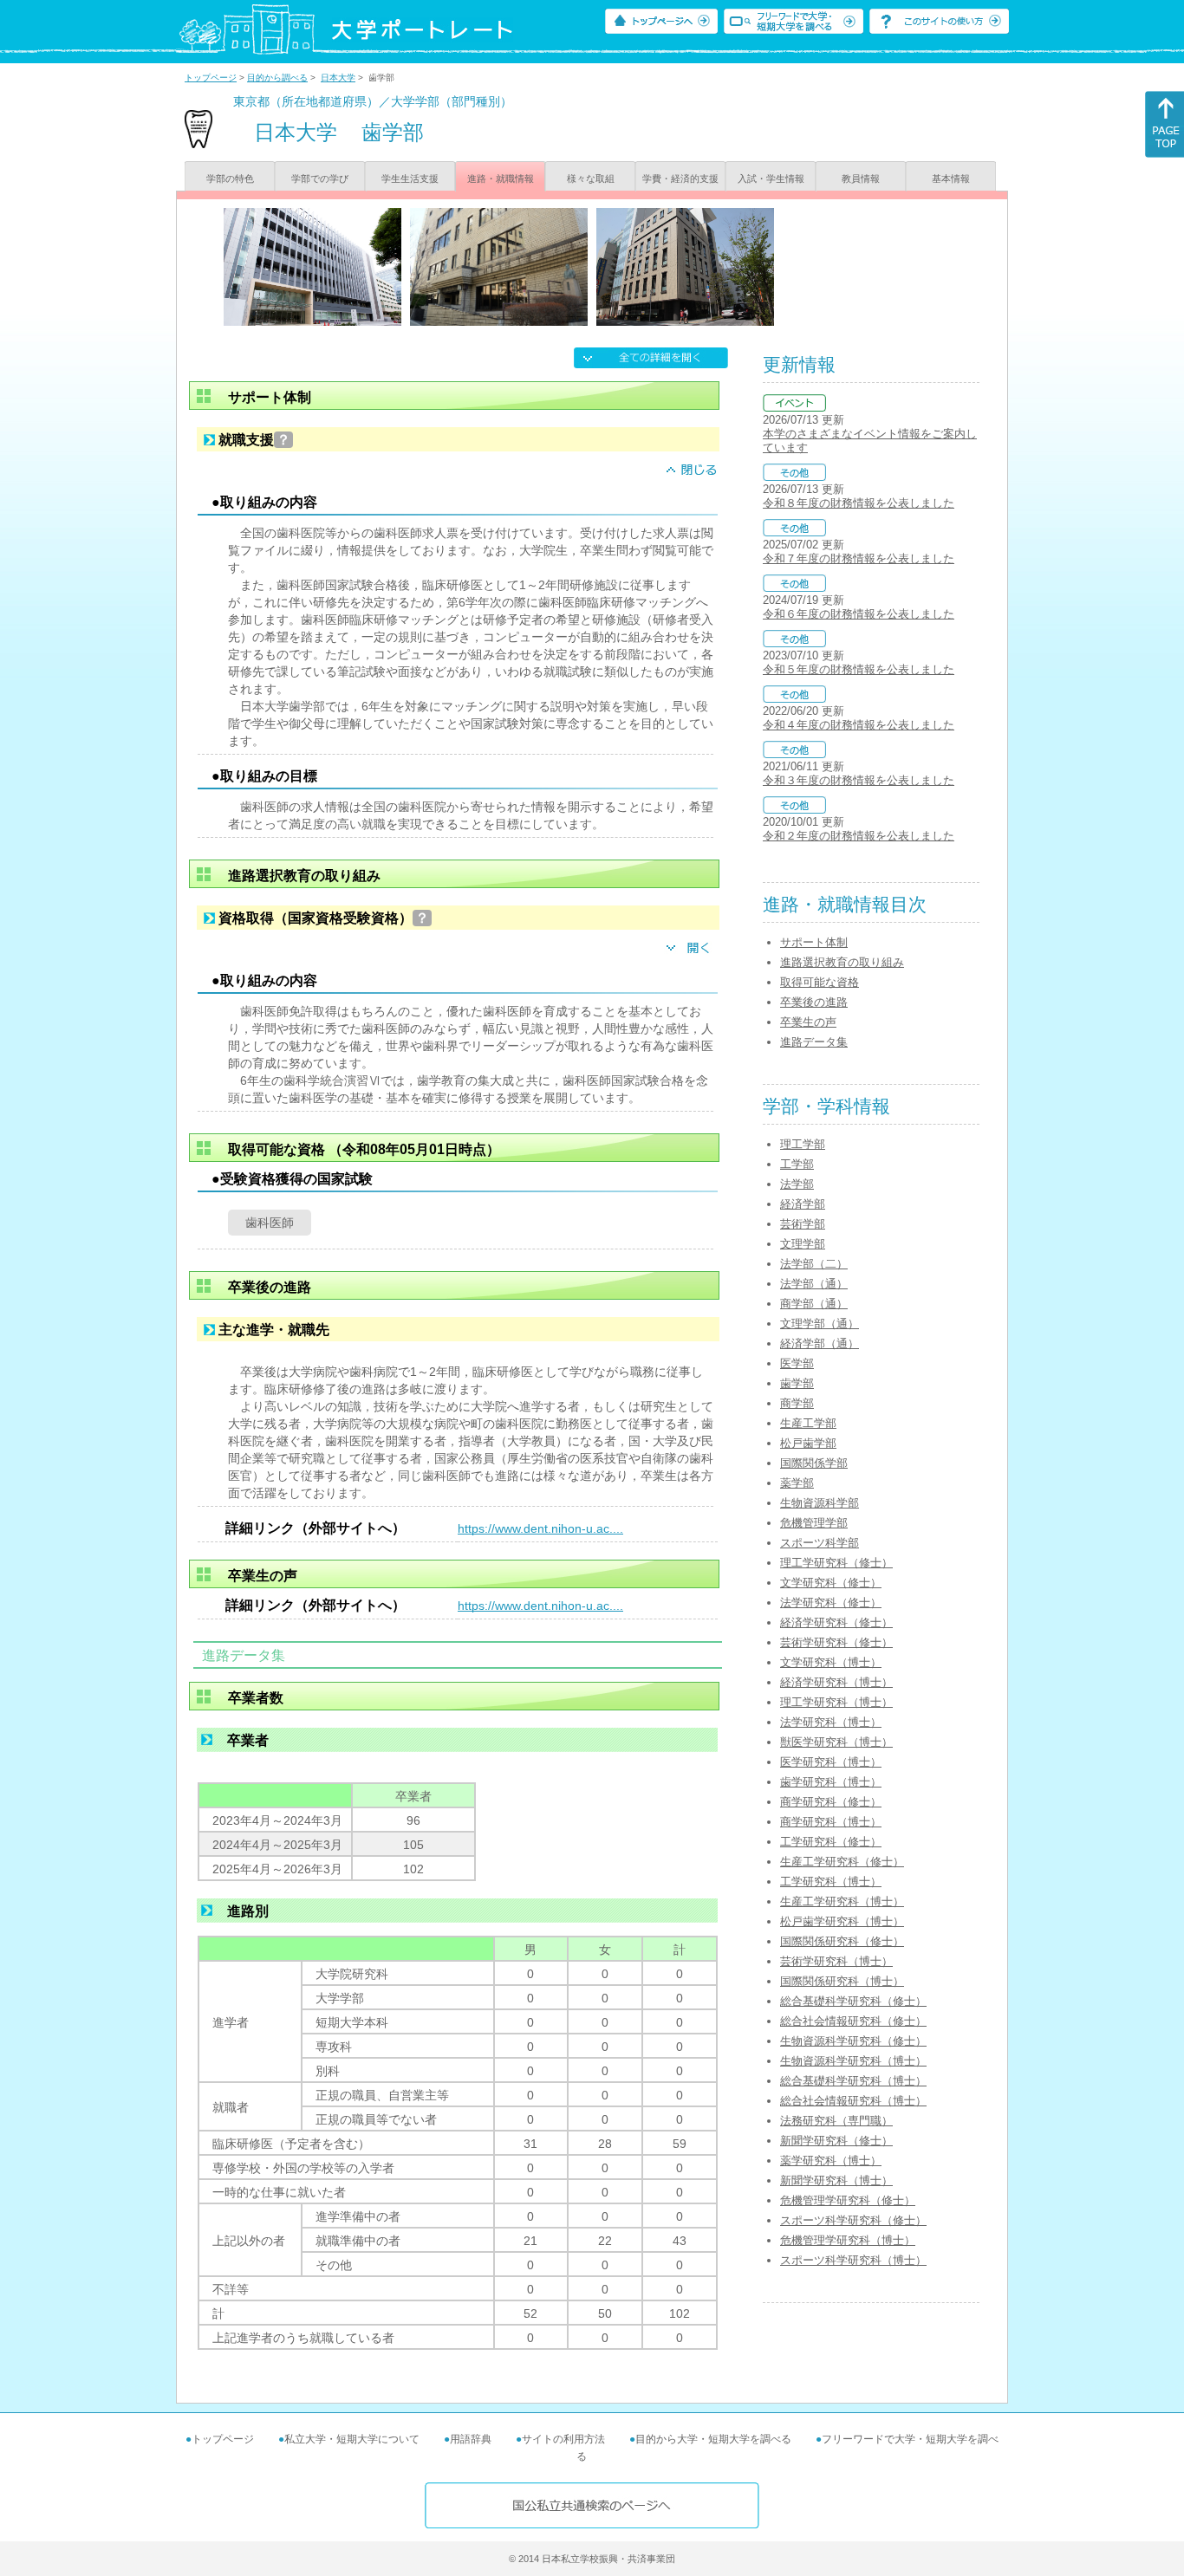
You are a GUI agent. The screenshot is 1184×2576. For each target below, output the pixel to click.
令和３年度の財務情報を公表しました (859, 780)
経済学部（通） (820, 1343)
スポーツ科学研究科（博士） (853, 2260)
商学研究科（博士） (831, 1822)
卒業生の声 (808, 1022)
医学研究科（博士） (831, 1762)
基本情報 (951, 178)
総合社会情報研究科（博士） (853, 2101)
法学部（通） (814, 1284)
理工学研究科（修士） (836, 1563)
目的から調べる (277, 78)
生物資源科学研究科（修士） (853, 2041)
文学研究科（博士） (831, 1662)
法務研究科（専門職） (836, 2121)
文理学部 (803, 1244)
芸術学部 (803, 1224)
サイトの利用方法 (563, 2439)
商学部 (797, 1403)
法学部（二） (814, 1264)
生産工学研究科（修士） (842, 1862)
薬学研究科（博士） (831, 2161)
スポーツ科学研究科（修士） (853, 2220)
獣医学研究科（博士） (836, 1742)
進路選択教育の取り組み (842, 962)
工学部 (797, 1164)
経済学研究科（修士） (836, 1622)
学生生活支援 (410, 178)
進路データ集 (814, 1042)
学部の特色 (230, 178)
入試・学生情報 (771, 178)
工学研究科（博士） (831, 1882)
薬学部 (797, 1483)
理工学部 (803, 1144)
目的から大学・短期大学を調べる (713, 2439)
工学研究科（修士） (831, 1842)
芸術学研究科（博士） (836, 1961)
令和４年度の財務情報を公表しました (859, 725)
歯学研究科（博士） (831, 1782)
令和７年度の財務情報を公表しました (859, 558)
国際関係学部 (814, 1463)
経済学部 (803, 1204)
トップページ (211, 78)
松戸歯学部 (808, 1443)
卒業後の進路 (814, 1002)
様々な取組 (591, 178)
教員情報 (861, 178)
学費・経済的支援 (680, 178)
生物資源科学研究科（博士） (853, 2061)
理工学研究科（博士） (836, 1702)
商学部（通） (814, 1304)
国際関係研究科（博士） (842, 1981)
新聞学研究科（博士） (836, 2180)
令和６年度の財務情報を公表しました (859, 614)
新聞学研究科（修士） (836, 2141)
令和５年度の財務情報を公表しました (859, 669)
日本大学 (338, 78)
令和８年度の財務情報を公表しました (859, 503)
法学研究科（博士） (831, 1722)
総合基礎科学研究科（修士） (853, 2001)
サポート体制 (814, 942)
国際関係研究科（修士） (842, 1941)
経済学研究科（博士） (836, 1682)
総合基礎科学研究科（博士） (853, 2081)
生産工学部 (808, 1423)
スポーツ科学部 (820, 1543)
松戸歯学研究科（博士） (842, 1921)
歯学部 (797, 1383)
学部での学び (320, 178)
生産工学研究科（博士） (842, 1901)
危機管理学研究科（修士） (848, 2200)
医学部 (797, 1363)
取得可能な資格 (820, 982)
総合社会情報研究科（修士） (853, 2021)
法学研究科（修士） (831, 1603)
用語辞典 (471, 2439)
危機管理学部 (814, 1523)
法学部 (797, 1184)
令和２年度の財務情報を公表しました (859, 836)
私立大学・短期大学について (352, 2439)
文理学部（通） (820, 1324)
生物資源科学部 (820, 1503)
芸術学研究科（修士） (836, 1642)
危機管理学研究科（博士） (848, 2240)
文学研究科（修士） (831, 1583)
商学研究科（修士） (831, 1802)
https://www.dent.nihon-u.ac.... (540, 1528)
